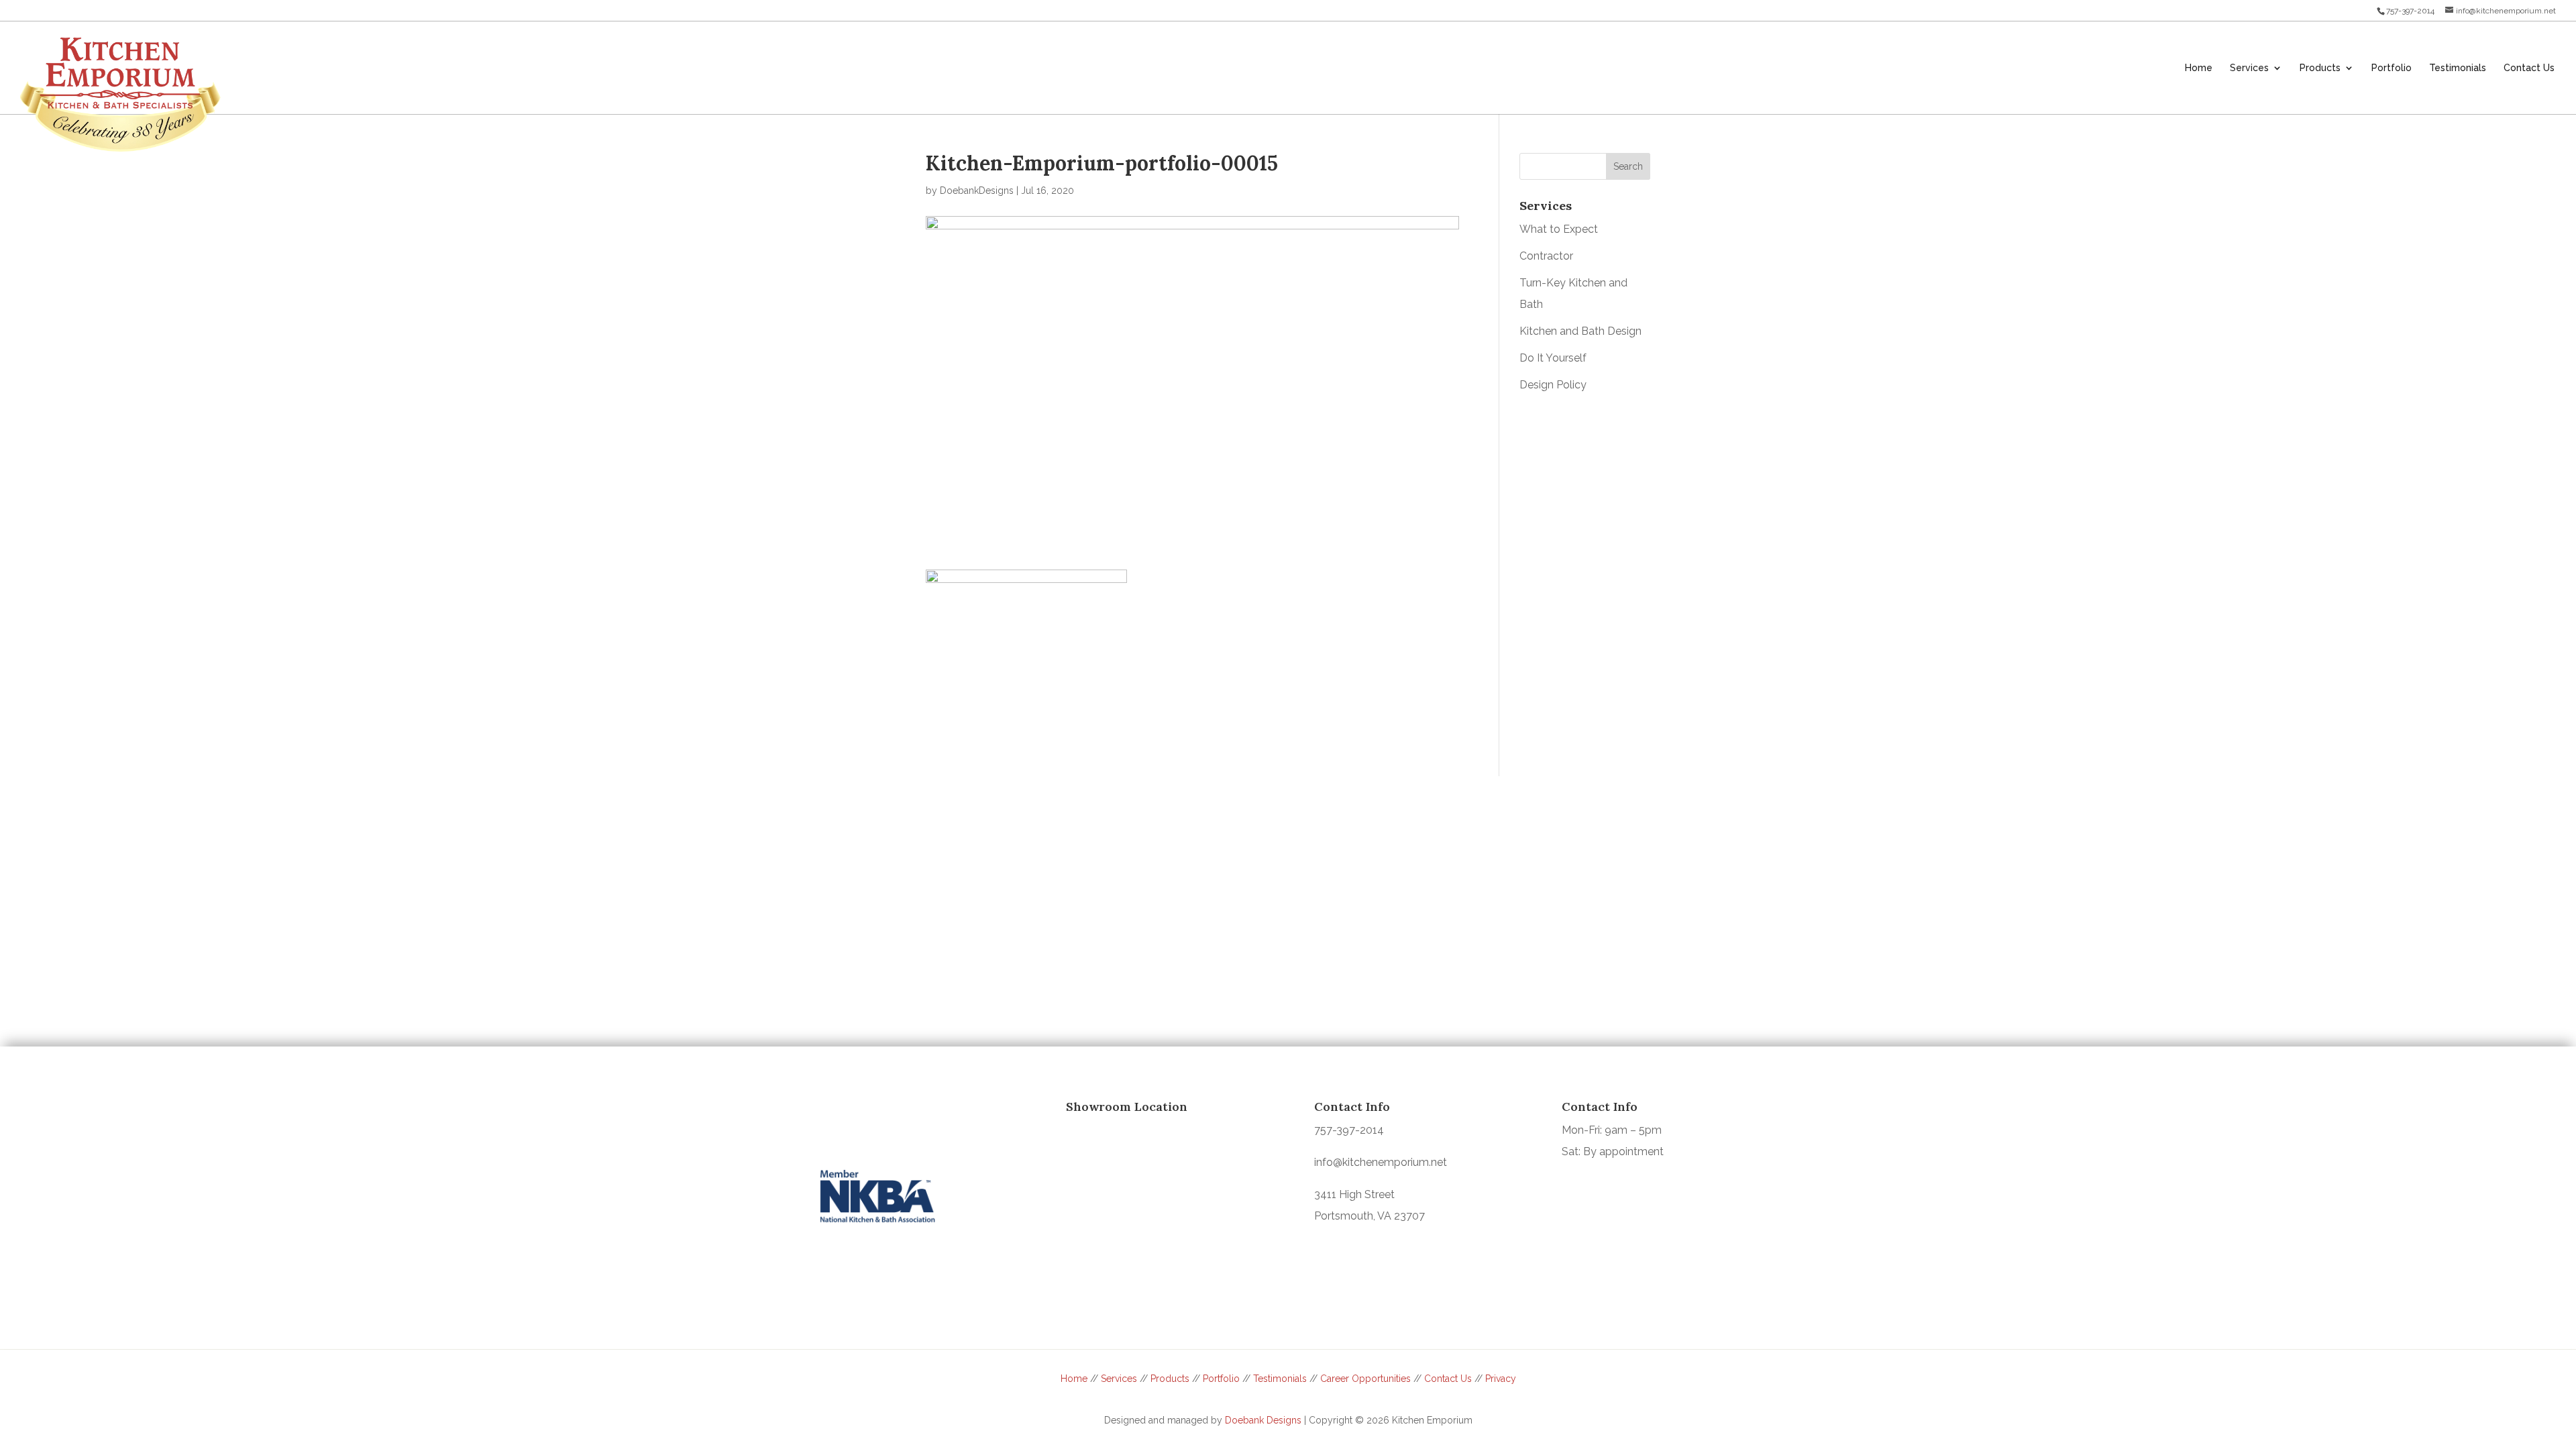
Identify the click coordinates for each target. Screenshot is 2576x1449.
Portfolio (1221, 1379)
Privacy (1501, 1379)
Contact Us (1448, 1379)
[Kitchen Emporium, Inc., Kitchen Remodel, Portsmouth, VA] (869, 1124)
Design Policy (1553, 385)
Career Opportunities (1365, 1379)
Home (1074, 1379)
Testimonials (1280, 1379)
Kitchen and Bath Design (1580, 331)
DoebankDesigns (977, 191)
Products (1170, 1379)
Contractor (1546, 256)
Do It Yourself (1553, 358)
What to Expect (1559, 229)
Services (1119, 1379)
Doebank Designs (1263, 1420)
